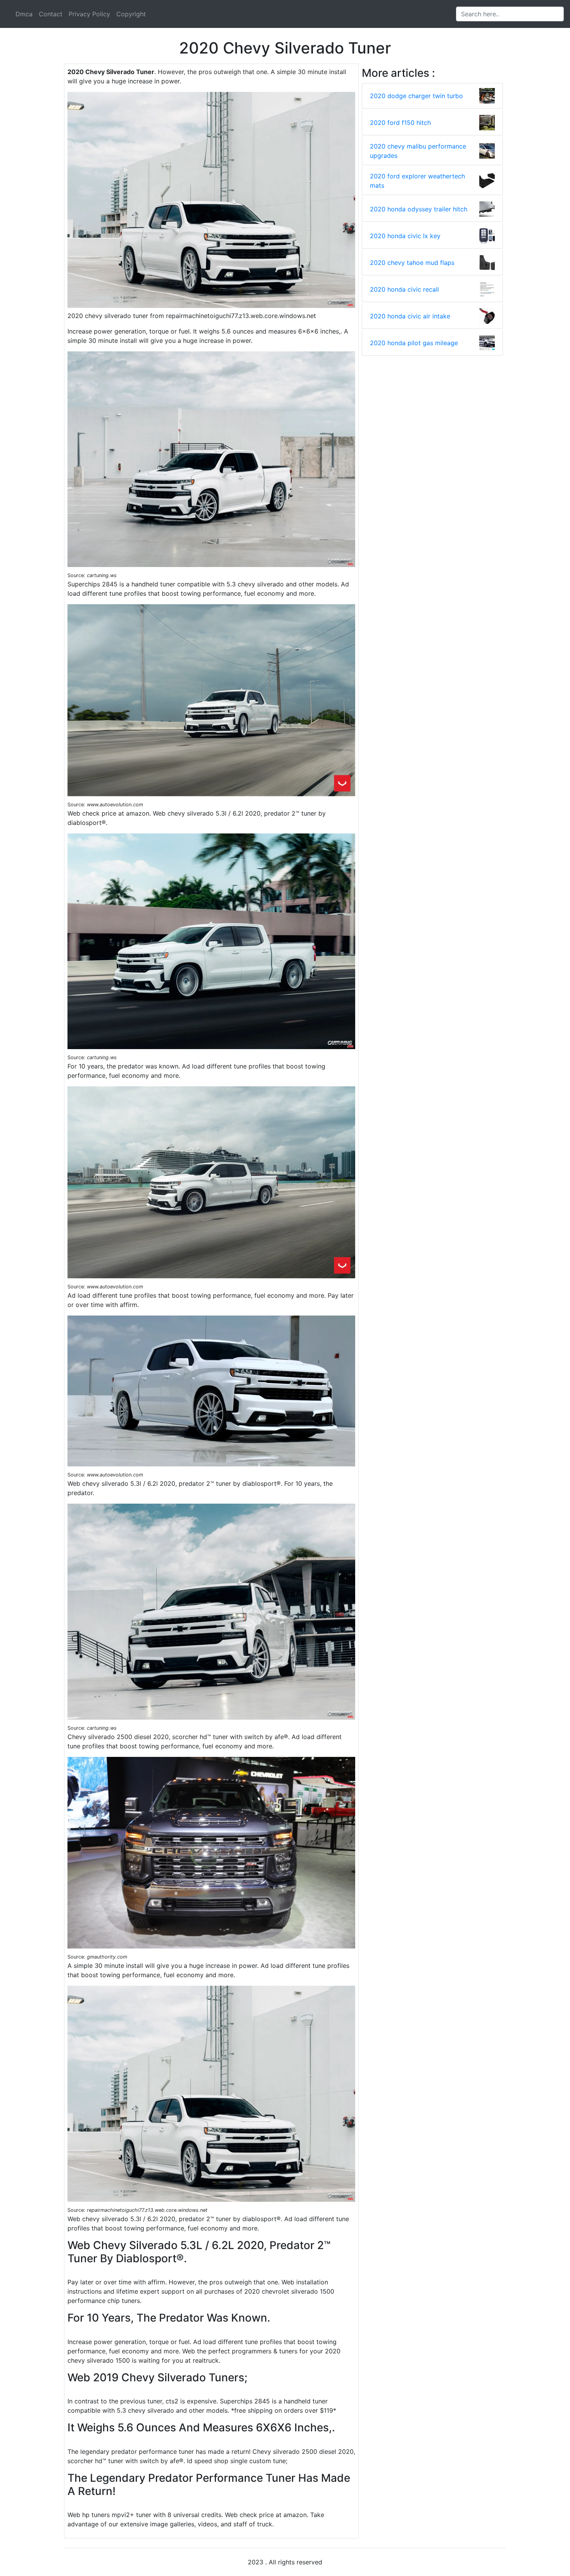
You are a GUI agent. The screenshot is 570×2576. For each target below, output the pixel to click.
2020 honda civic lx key (405, 236)
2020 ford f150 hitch (400, 123)
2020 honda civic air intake (410, 316)
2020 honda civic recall (404, 289)
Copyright (131, 14)
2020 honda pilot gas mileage (414, 343)
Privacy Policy (89, 14)
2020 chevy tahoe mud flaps (412, 263)
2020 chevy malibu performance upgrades (418, 151)
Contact (51, 14)
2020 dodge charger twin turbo (416, 96)
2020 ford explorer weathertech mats (417, 181)
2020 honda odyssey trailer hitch (419, 209)
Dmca (24, 14)
